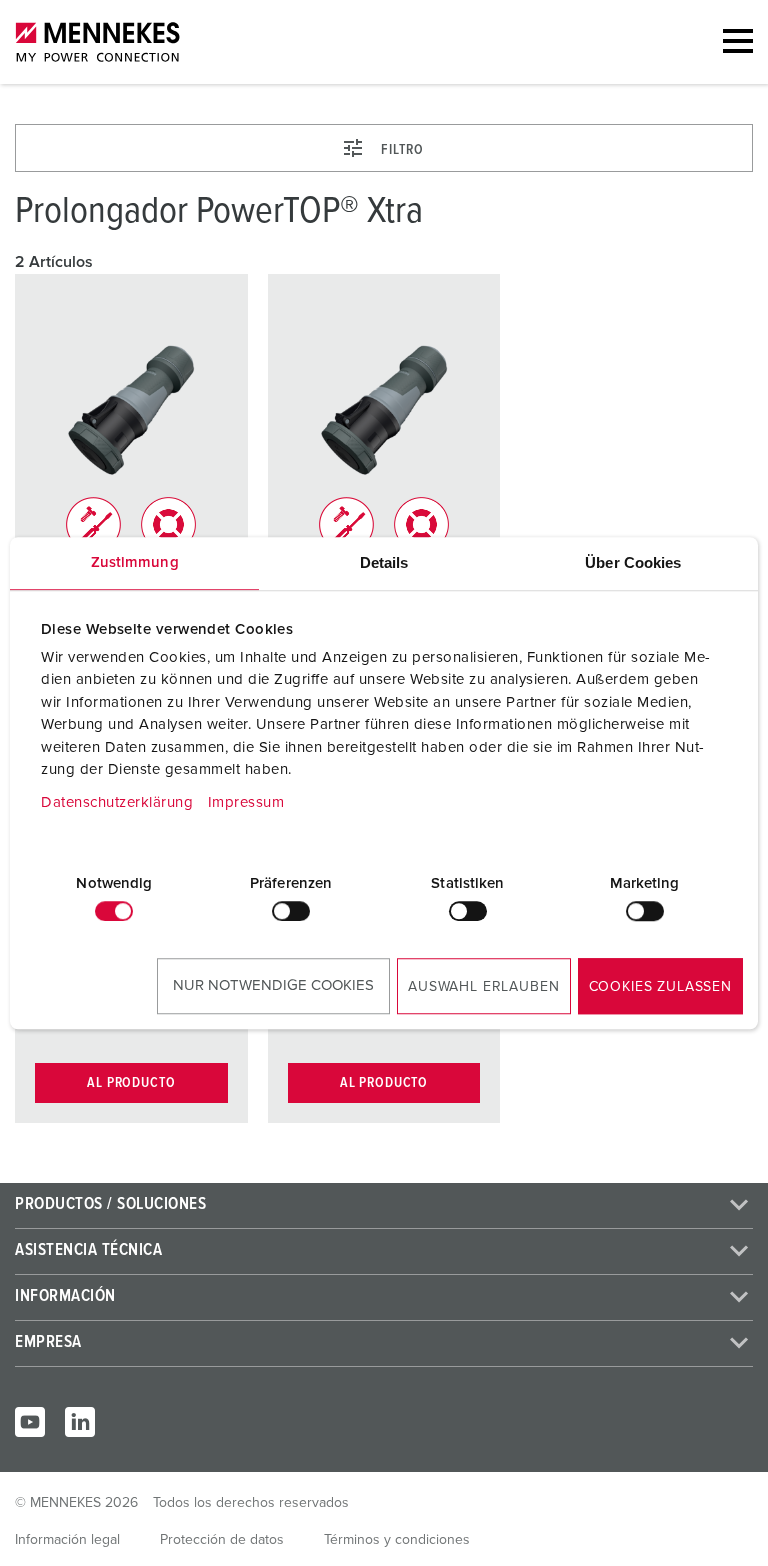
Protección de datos (222, 1540)
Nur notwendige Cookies (273, 985)
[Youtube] (30, 1422)
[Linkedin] (80, 1422)
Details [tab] (384, 562)
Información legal (67, 1540)
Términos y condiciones (397, 1540)
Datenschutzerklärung (117, 802)
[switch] (291, 911)
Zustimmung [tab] (135, 562)
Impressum (246, 802)
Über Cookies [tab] (633, 562)
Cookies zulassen (660, 987)
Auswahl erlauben (483, 987)
